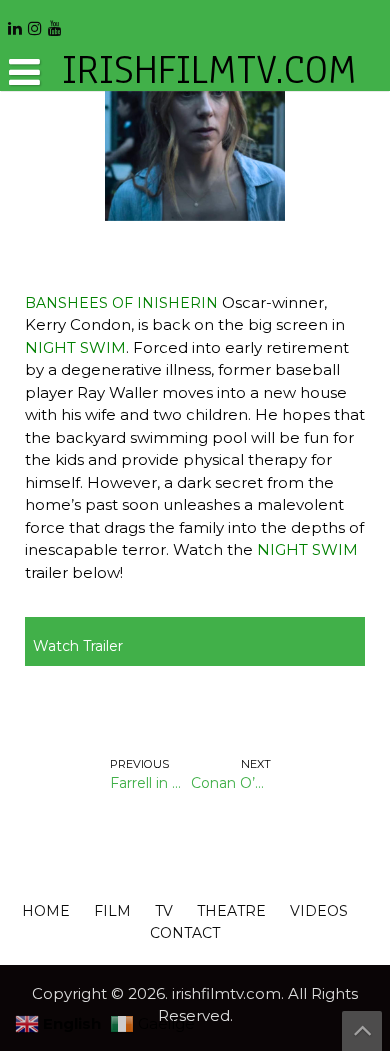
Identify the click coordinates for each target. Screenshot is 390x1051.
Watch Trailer (78, 646)
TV (164, 911)
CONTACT (185, 933)
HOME (46, 911)
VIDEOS (319, 911)
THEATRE (231, 911)
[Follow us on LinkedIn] (15, 21)
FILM (112, 911)
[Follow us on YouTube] (55, 21)
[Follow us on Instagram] (35, 21)
